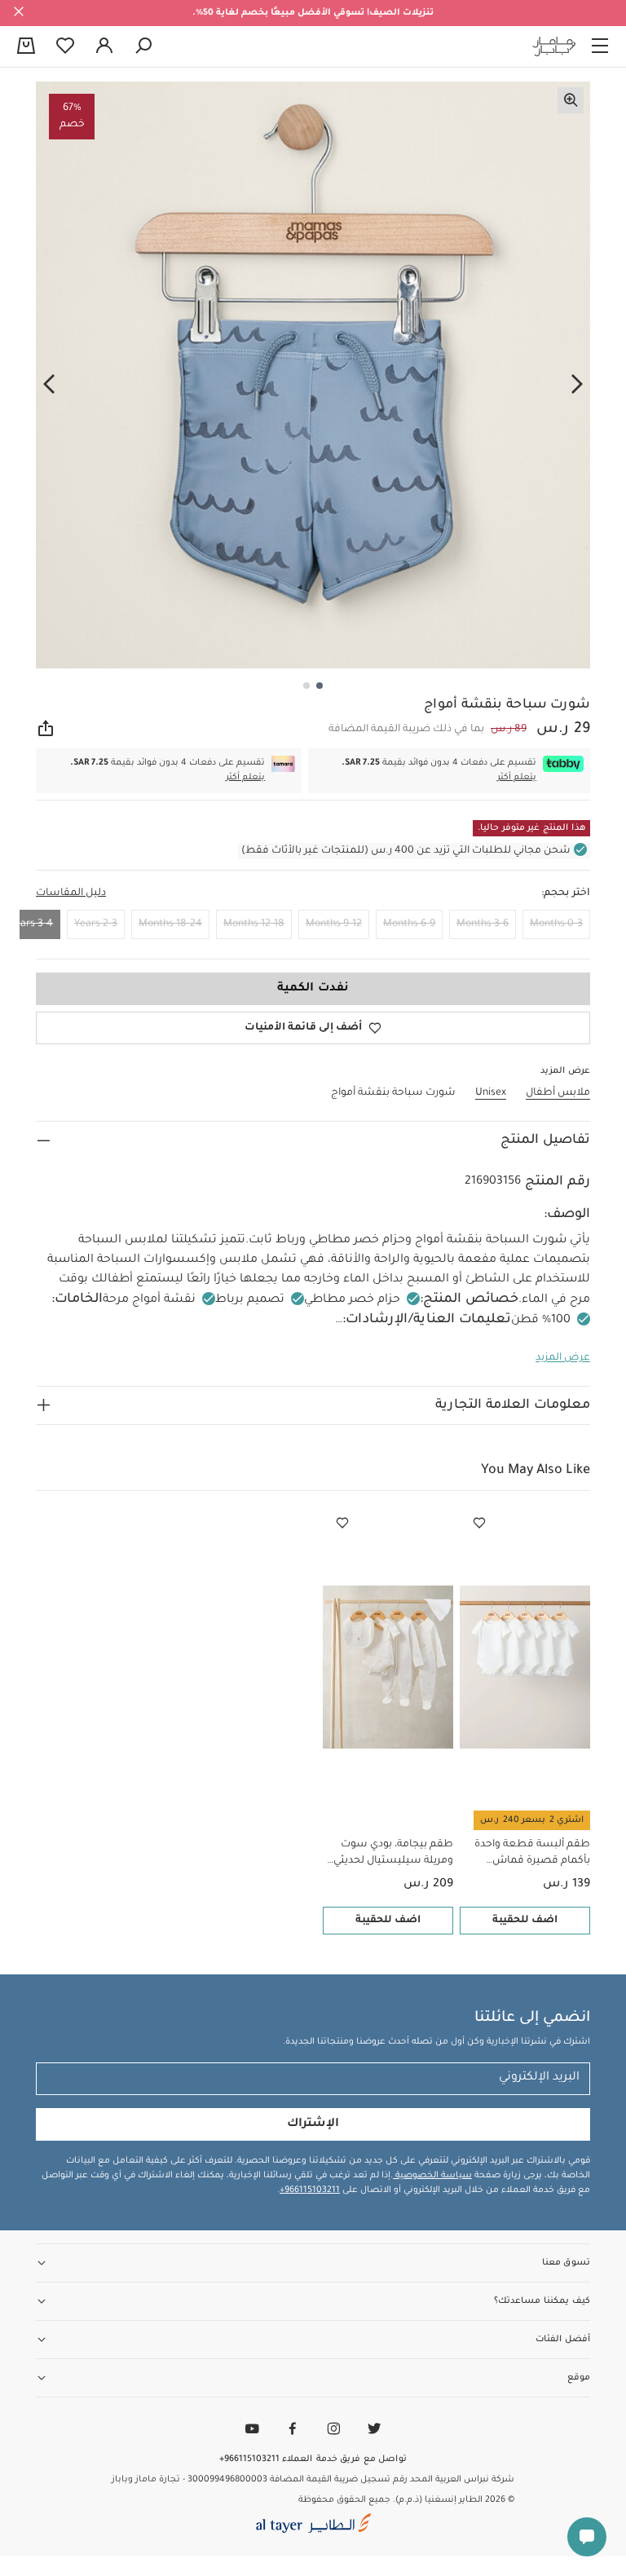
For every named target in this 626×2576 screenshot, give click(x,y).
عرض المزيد (563, 1358)
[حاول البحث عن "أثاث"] (143, 46)
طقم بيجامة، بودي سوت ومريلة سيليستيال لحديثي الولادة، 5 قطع (393, 1854)
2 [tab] (306, 686)
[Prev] (577, 384)
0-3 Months (556, 924)
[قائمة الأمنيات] (479, 1524)
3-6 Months (483, 924)
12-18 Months (254, 924)
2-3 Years (96, 924)
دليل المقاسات (71, 893)
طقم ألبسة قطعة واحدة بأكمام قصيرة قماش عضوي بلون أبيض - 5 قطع (529, 1854)
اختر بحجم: (566, 893)
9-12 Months (334, 924)
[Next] (49, 384)
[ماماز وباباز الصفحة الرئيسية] (554, 46)
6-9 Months (409, 924)
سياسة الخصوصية (432, 2176)
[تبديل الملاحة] (600, 46)
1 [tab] (320, 686)
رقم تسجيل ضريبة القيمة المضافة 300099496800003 (298, 2480)
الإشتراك (313, 2124)
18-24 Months (170, 924)
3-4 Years (31, 924)
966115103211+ (310, 2190)
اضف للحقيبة (525, 1921)
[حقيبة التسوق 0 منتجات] (26, 47)
